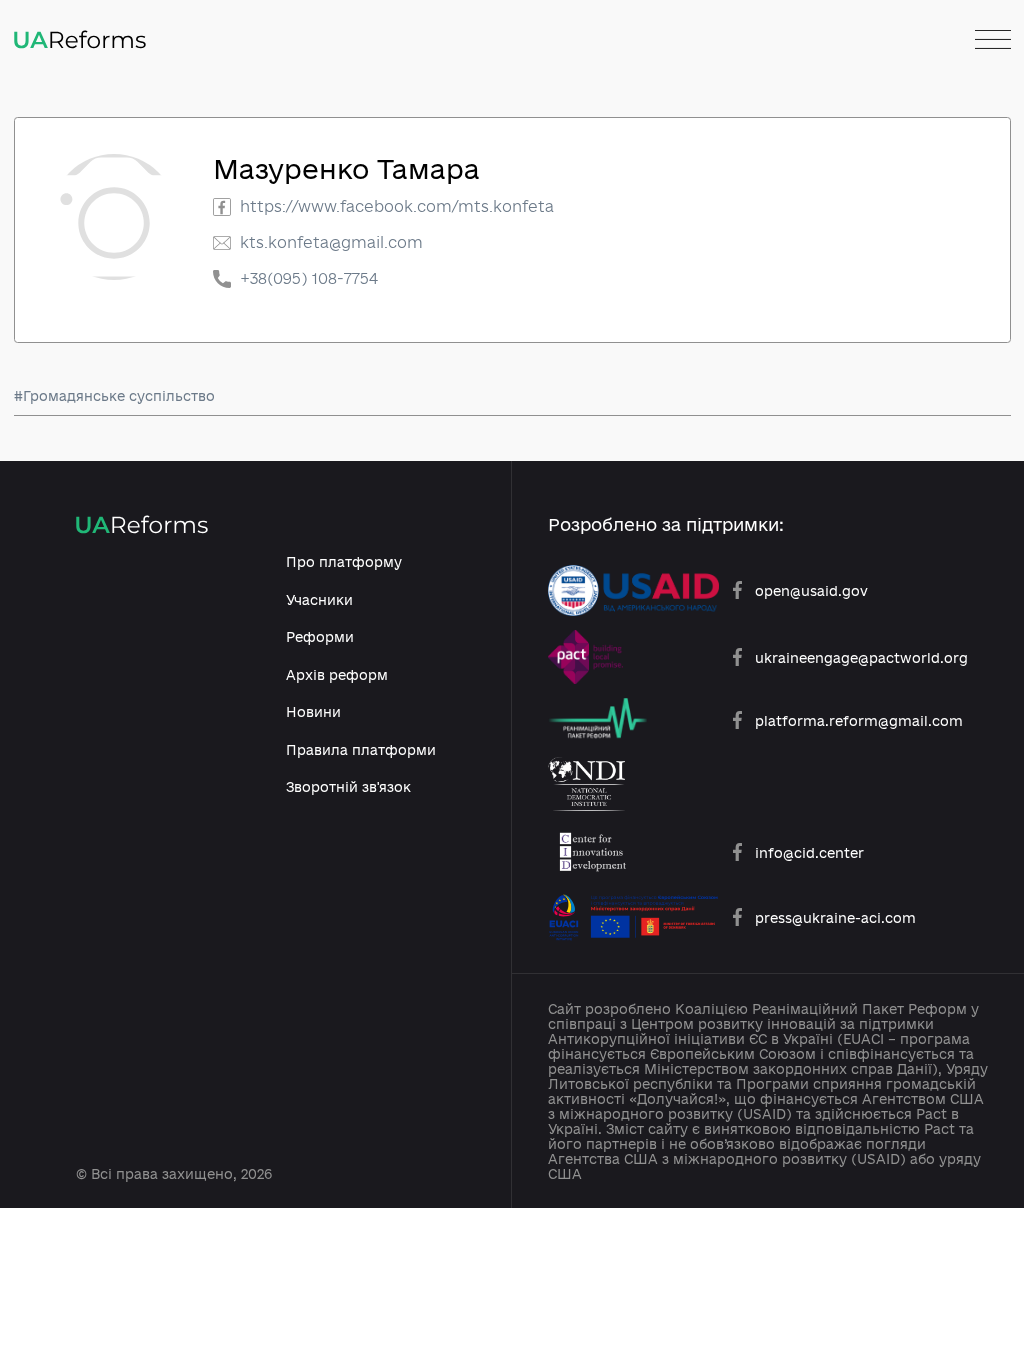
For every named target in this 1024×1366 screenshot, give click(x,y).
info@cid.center (809, 852)
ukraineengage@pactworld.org (861, 657)
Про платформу (344, 561)
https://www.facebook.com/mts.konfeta (397, 206)
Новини (313, 711)
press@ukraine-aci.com (835, 917)
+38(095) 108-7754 (309, 278)
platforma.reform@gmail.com (859, 720)
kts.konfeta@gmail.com (331, 242)
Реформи (320, 636)
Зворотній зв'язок (348, 786)
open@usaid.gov (811, 590)
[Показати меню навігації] (993, 40)
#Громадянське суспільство (114, 395)
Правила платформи (361, 749)
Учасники (319, 599)
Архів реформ (337, 674)
